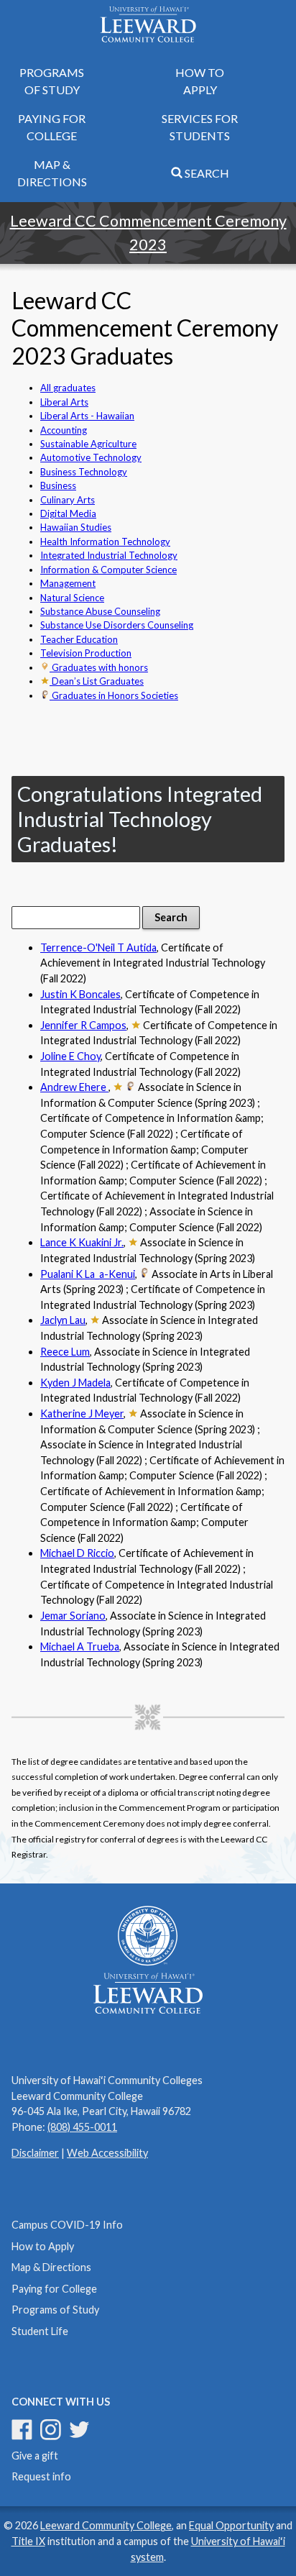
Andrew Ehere (74, 1087)
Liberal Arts (64, 402)
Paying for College (52, 127)
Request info (41, 2476)
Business (58, 485)
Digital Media (68, 513)
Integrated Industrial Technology (109, 555)
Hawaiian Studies (76, 527)
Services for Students (200, 127)
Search (206, 173)
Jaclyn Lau (63, 1320)
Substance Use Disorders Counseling (117, 625)
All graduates (68, 388)
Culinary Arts (68, 500)
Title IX (28, 2541)
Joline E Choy (70, 1056)
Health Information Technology (105, 542)
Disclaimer (35, 2153)
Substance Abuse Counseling (100, 611)
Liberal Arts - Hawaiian (87, 416)
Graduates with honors (99, 667)
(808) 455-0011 (82, 2127)
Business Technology (84, 472)
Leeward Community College (106, 2525)
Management (68, 583)
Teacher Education (79, 639)
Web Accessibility (107, 2153)
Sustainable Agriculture (88, 444)
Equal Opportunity (231, 2525)
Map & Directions (52, 173)
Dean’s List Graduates (97, 681)
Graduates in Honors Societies (114, 695)
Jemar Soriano (73, 1616)
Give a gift (35, 2456)
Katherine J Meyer (82, 1413)
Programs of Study (52, 81)
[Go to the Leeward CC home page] (148, 26)
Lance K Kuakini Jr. (82, 1242)
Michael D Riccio (77, 1553)
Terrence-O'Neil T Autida (98, 947)
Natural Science (72, 598)
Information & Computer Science (108, 570)
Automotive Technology (91, 457)
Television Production (86, 653)
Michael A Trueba (80, 1646)
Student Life (40, 2331)
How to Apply (200, 81)
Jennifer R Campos (83, 1025)
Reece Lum (65, 1352)
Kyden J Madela (75, 1383)
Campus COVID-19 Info (67, 2225)
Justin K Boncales (80, 994)
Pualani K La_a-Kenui (88, 1274)
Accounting (64, 430)
